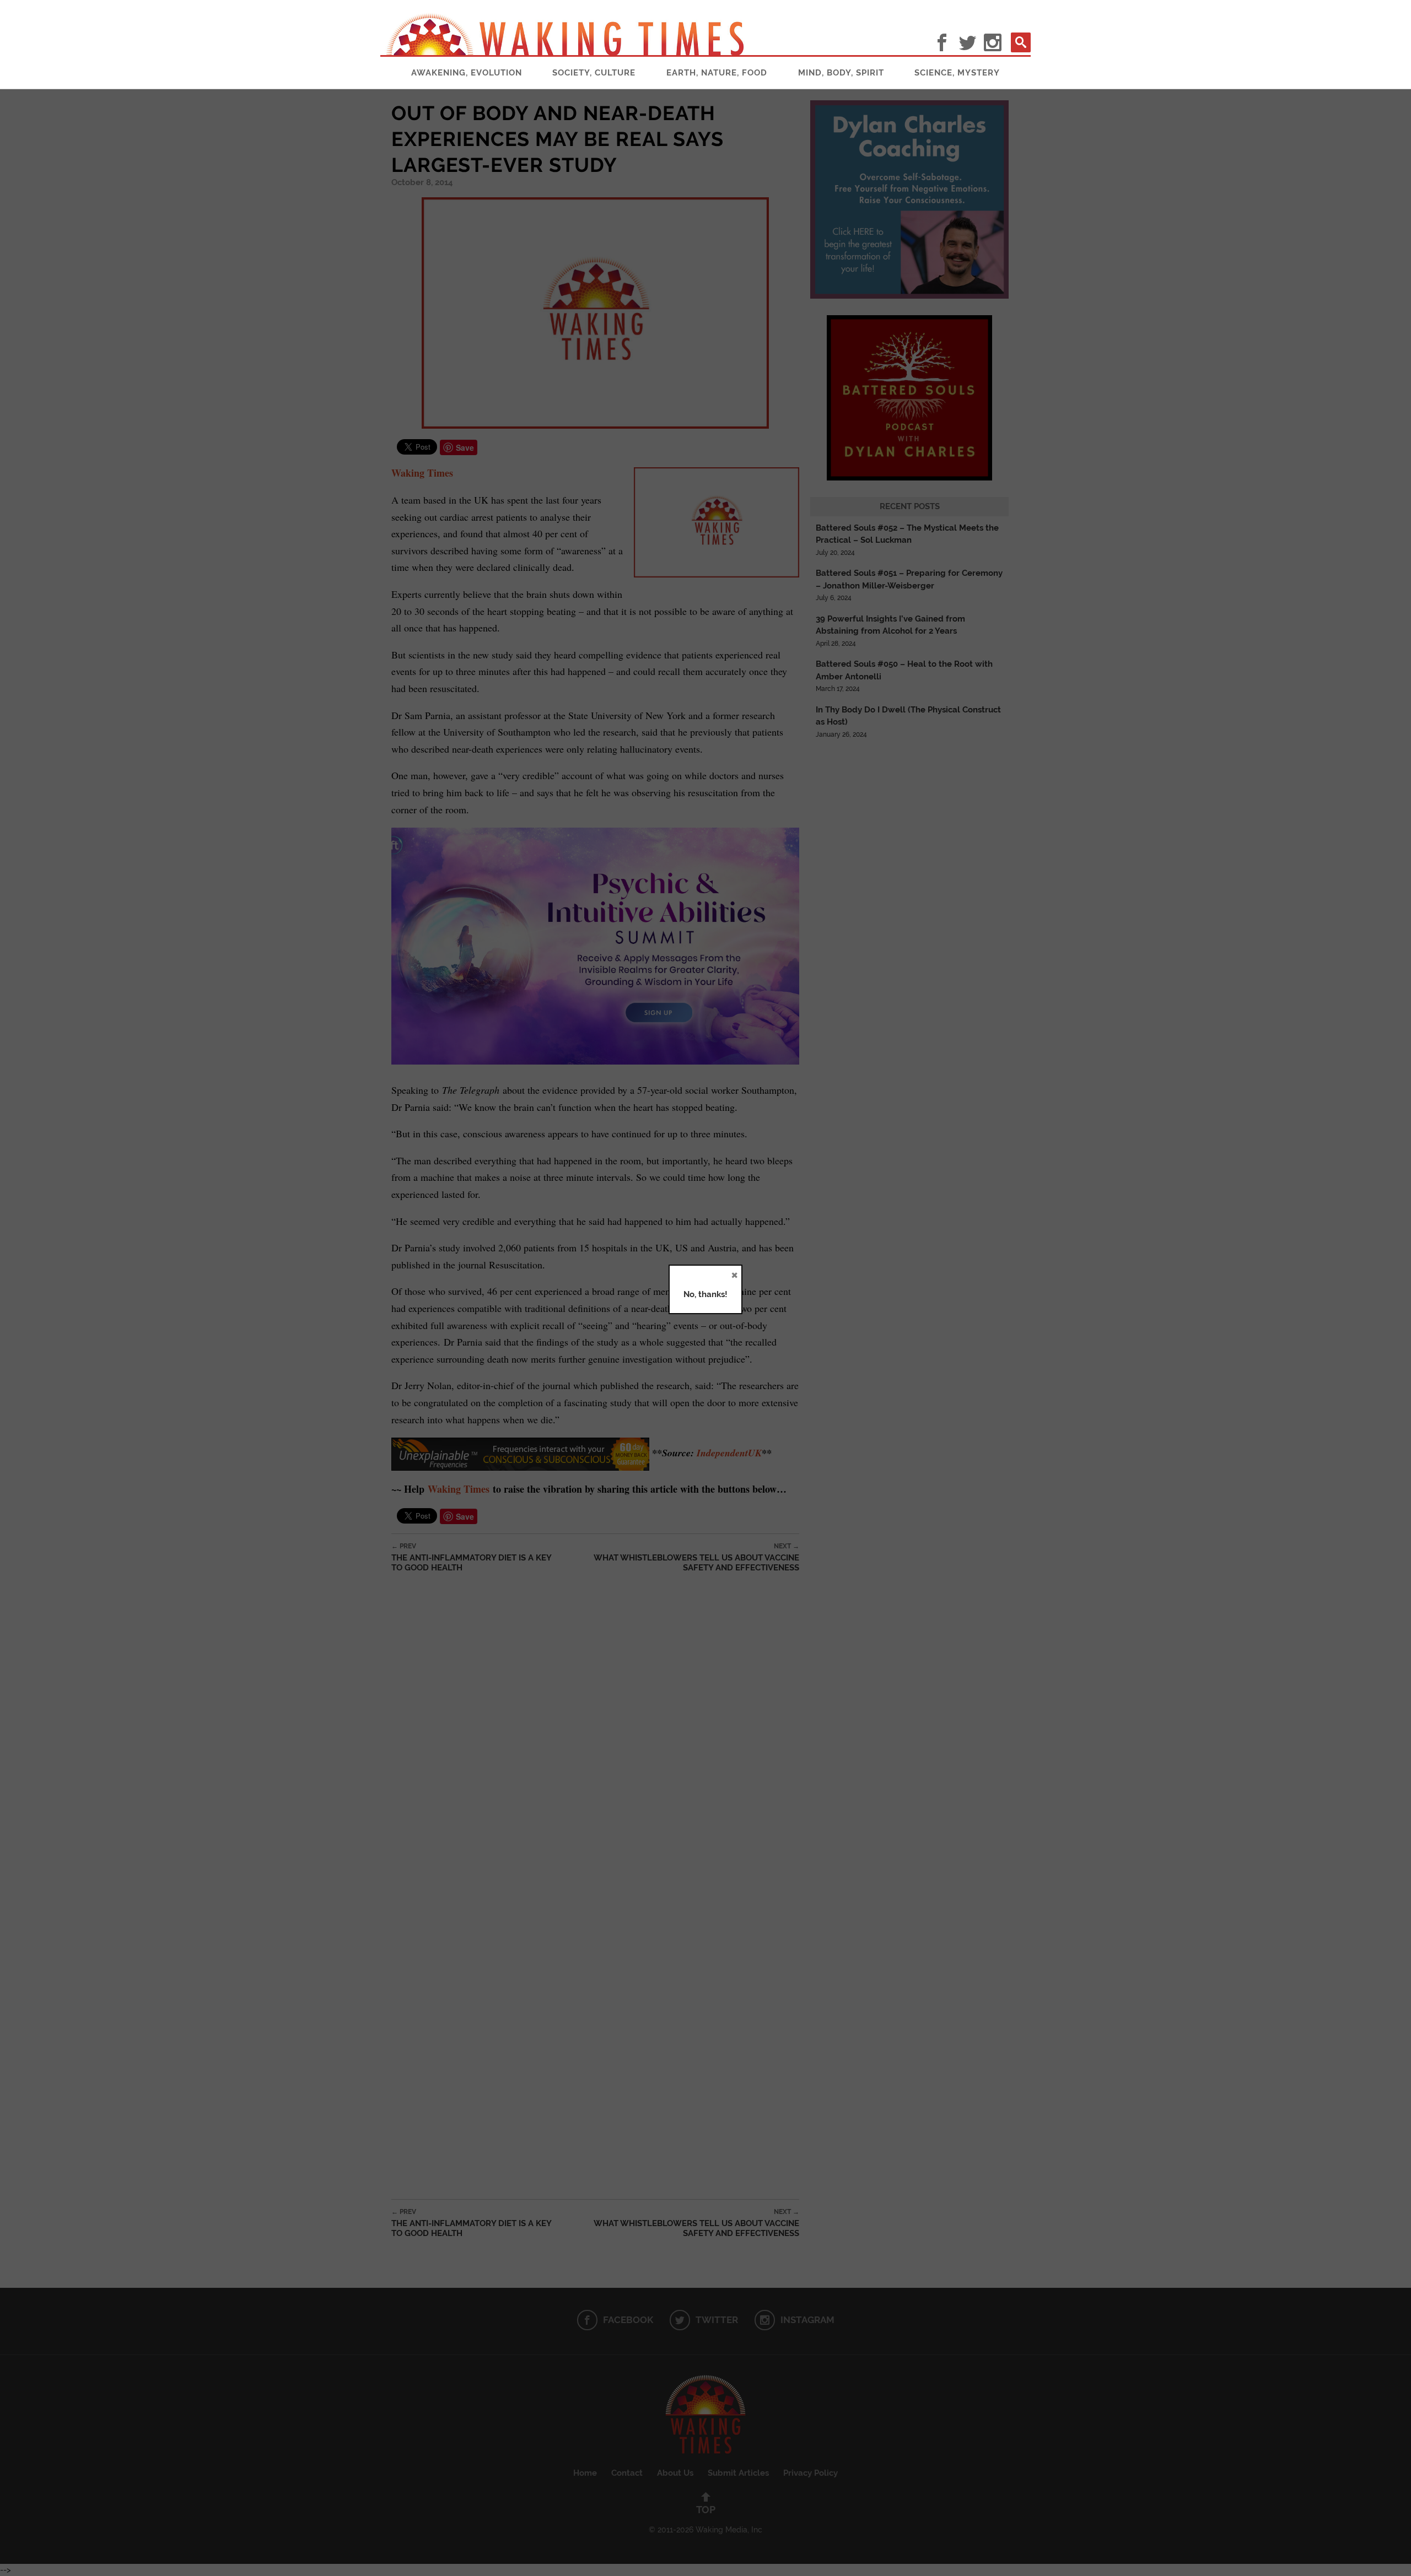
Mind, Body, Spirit (841, 73)
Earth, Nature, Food (717, 73)
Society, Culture (594, 73)
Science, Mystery (957, 73)
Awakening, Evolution (467, 73)
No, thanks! (705, 1294)
